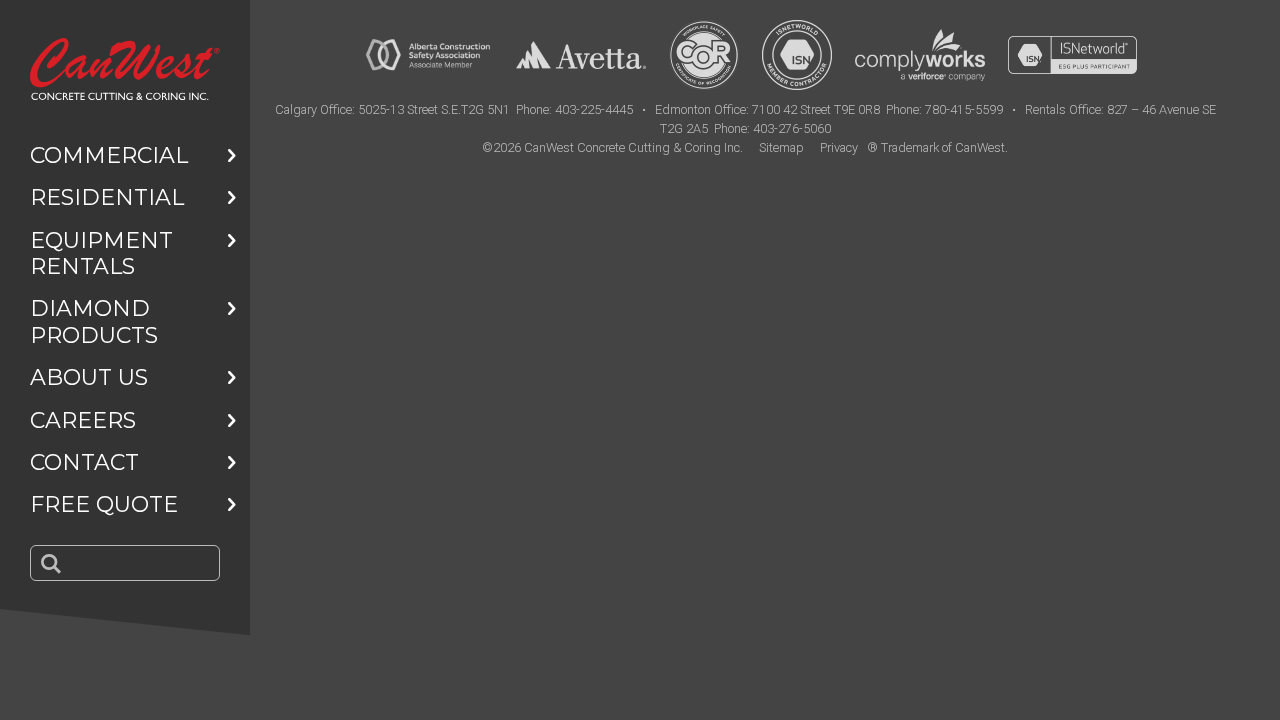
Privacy (839, 147)
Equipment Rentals (101, 253)
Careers (83, 420)
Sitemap (781, 147)
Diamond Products (94, 321)
